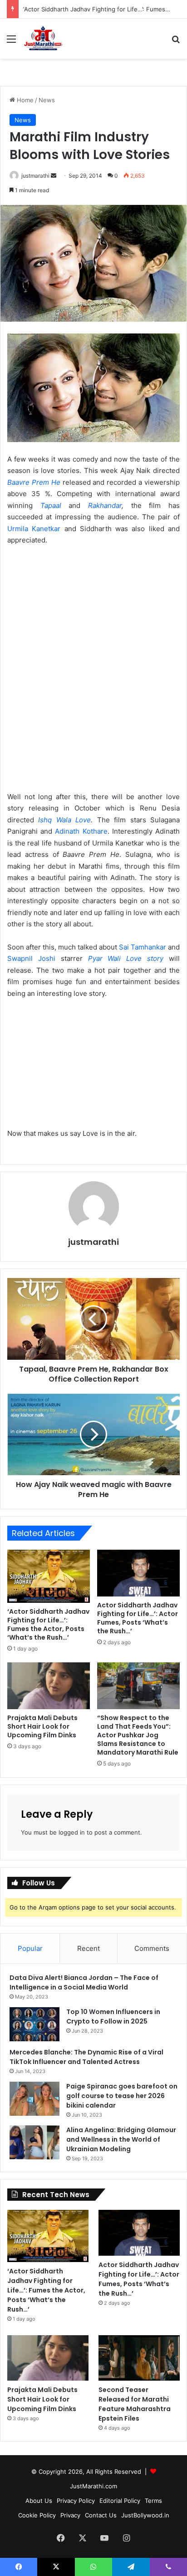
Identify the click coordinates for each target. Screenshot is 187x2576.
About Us (39, 2501)
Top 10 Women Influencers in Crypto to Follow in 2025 (113, 2017)
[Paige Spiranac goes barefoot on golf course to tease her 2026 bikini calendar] (34, 2099)
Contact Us (101, 2515)
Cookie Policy (37, 2515)
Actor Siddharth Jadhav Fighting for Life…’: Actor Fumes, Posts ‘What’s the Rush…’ (138, 1618)
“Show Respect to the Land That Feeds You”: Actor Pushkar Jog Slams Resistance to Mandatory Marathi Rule (138, 1735)
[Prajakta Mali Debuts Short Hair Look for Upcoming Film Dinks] (49, 1686)
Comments (152, 1948)
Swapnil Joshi (31, 958)
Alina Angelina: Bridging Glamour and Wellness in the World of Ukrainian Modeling (121, 2139)
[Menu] (11, 42)
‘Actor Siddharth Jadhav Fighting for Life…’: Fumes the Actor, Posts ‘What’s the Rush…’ (48, 1624)
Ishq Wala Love (64, 820)
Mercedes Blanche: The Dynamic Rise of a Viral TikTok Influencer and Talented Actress (86, 2057)
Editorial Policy (120, 2501)
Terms (153, 2501)
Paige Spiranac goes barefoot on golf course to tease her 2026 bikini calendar (122, 2096)
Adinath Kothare (81, 831)
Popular (30, 1948)
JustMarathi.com (93, 2486)
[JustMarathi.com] (43, 39)
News (47, 100)
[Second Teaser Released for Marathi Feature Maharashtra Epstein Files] (139, 2358)
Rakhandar (105, 505)
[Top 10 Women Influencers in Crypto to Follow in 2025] (34, 2024)
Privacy (70, 2515)
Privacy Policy (76, 2501)
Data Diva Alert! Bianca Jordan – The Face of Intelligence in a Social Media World (84, 1982)
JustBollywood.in (145, 2515)
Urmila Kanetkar (34, 529)
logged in (72, 1832)
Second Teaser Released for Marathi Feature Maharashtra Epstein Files (135, 2404)
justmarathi (35, 176)
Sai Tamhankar (143, 947)
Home (24, 100)
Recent (89, 1948)
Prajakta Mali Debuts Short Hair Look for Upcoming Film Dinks (42, 1726)
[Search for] (176, 42)
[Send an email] (54, 176)
